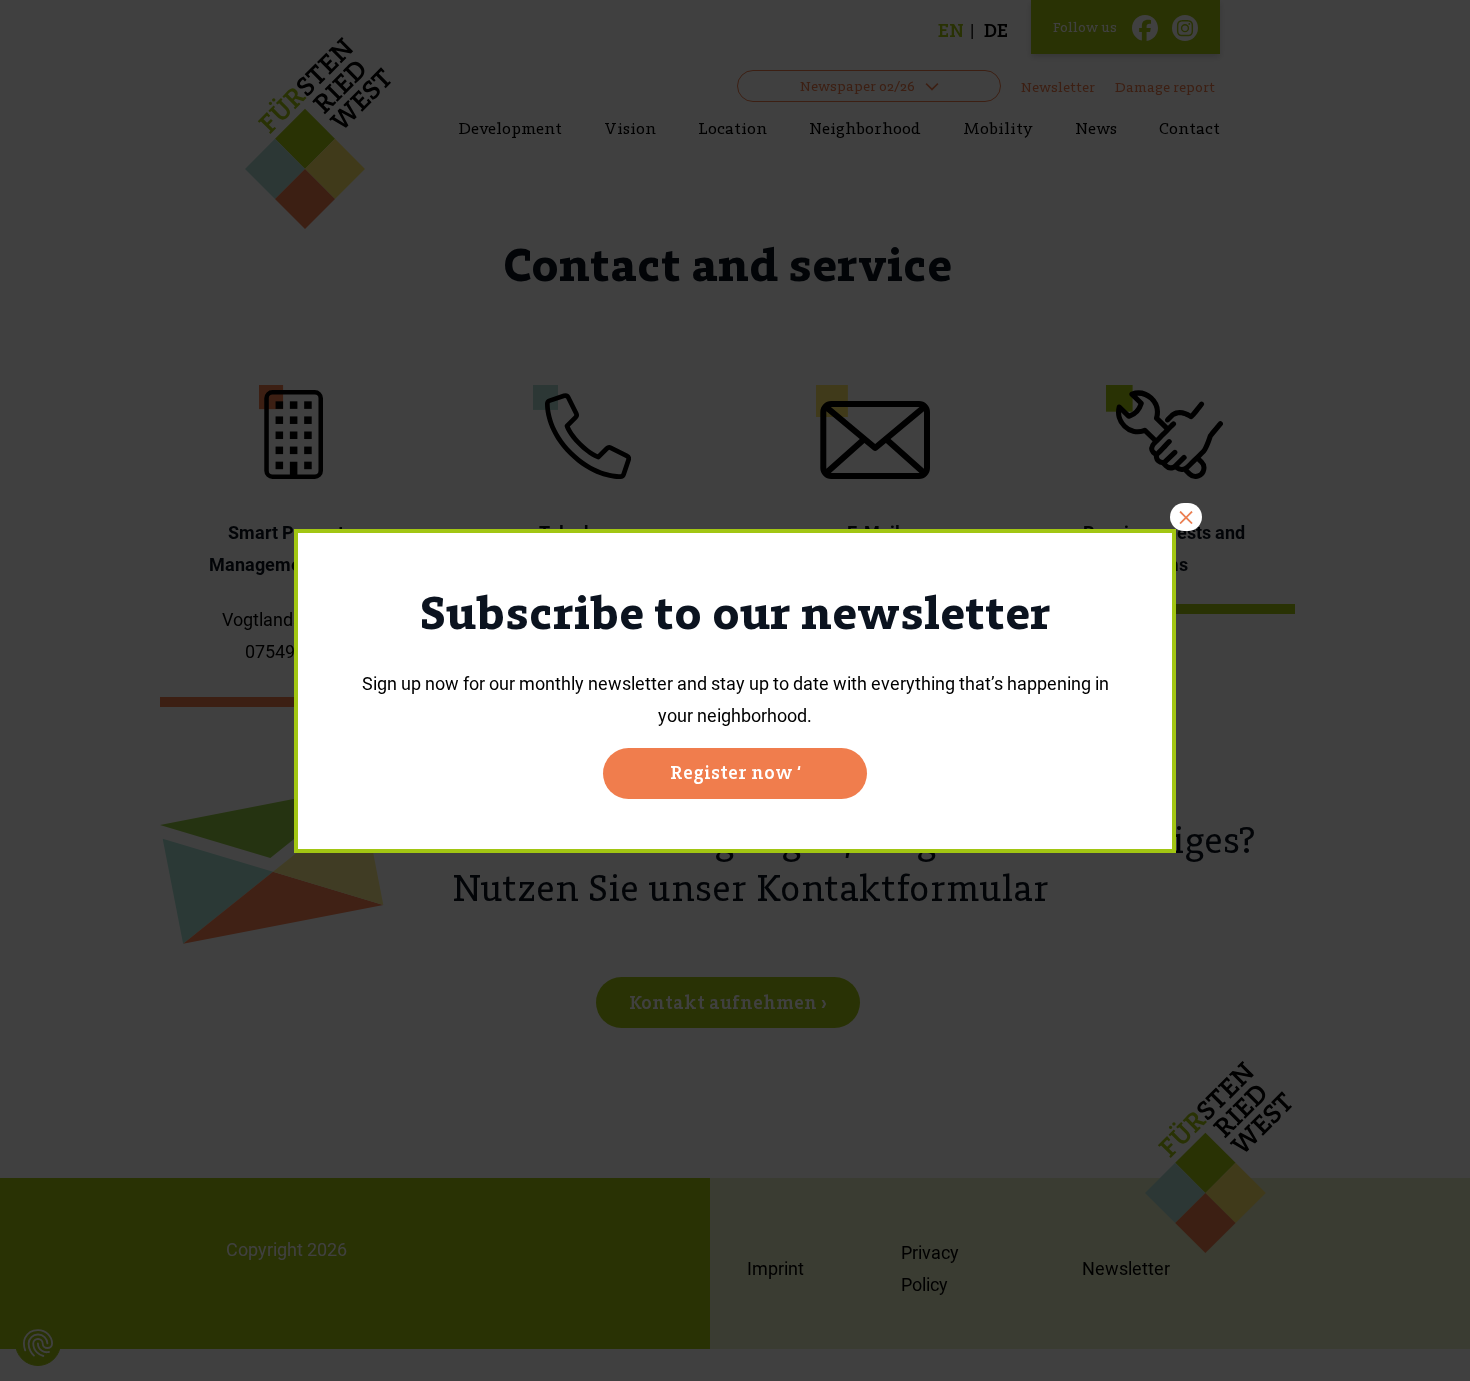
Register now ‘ (735, 772)
